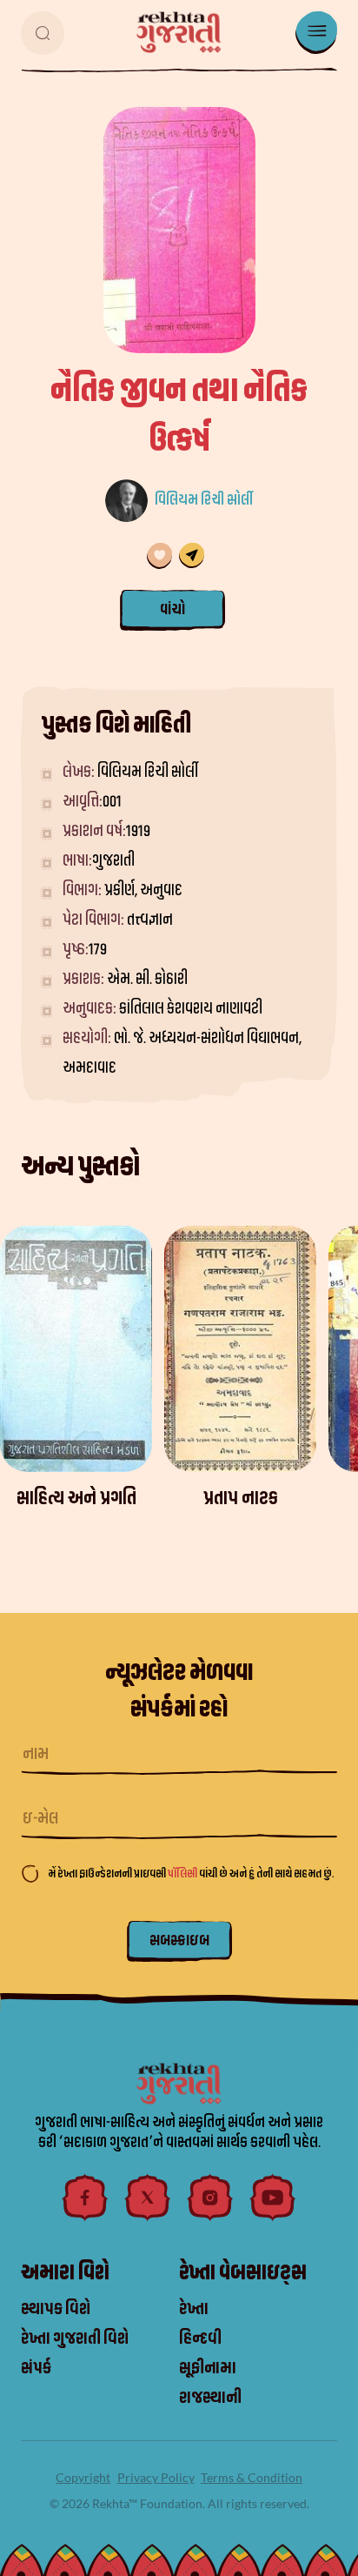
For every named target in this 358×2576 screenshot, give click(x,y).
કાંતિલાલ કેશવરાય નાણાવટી (191, 1009)
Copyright (83, 2477)
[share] (192, 556)
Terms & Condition (252, 2477)
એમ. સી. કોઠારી (147, 979)
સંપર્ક (36, 2368)
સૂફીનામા (208, 2368)
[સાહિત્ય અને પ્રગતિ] (76, 1349)
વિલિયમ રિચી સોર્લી (204, 500)
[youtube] (273, 2198)
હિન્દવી (200, 2338)
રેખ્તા (194, 2309)
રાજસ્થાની (210, 2398)
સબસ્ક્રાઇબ (179, 1940)
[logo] (179, 32)
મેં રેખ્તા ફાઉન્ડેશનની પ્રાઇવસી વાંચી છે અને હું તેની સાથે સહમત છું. (191, 1873)
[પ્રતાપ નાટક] (240, 1349)
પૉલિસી (183, 1873)
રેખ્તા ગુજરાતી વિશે (75, 2338)
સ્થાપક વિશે (56, 2309)
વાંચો (172, 609)
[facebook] (85, 2198)
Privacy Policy (156, 2477)
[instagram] (210, 2198)
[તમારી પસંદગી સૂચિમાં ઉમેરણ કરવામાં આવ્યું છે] (159, 556)
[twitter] (148, 2198)
